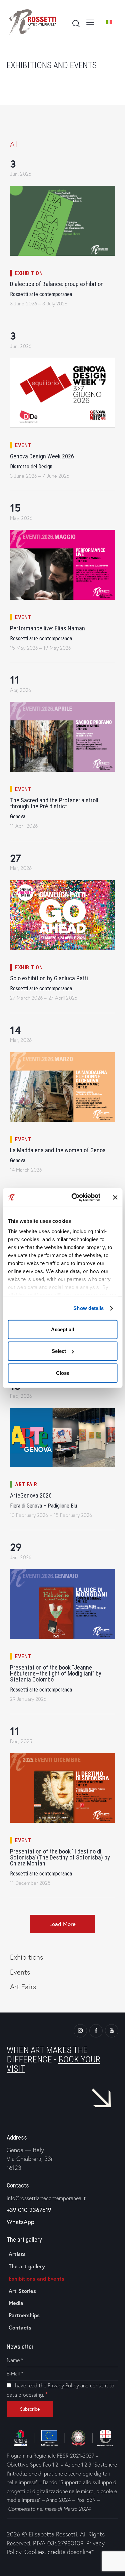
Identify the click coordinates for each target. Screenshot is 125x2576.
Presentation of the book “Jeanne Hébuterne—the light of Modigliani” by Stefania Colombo (56, 1674)
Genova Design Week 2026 (42, 456)
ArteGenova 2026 (31, 1496)
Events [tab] (20, 1972)
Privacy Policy (63, 2385)
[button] (63, 1924)
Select (59, 1351)
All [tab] (14, 144)
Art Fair (26, 1484)
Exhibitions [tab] (26, 1957)
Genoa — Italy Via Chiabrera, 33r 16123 (30, 2159)
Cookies (34, 2552)
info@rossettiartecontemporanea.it (46, 2198)
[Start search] (76, 23)
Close (63, 1373)
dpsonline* (80, 2552)
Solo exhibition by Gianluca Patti (49, 978)
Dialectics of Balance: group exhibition (57, 284)
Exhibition (29, 273)
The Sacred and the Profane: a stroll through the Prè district (54, 803)
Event (23, 445)
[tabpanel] (62, 1051)
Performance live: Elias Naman (47, 628)
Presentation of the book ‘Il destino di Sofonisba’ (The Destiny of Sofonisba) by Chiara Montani (60, 1857)
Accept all (62, 1329)
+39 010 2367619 (29, 2210)
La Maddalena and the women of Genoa (58, 1150)
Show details (88, 1308)
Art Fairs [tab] (23, 1987)
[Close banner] (115, 1198)
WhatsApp (20, 2222)
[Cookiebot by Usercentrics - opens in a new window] (74, 1198)
